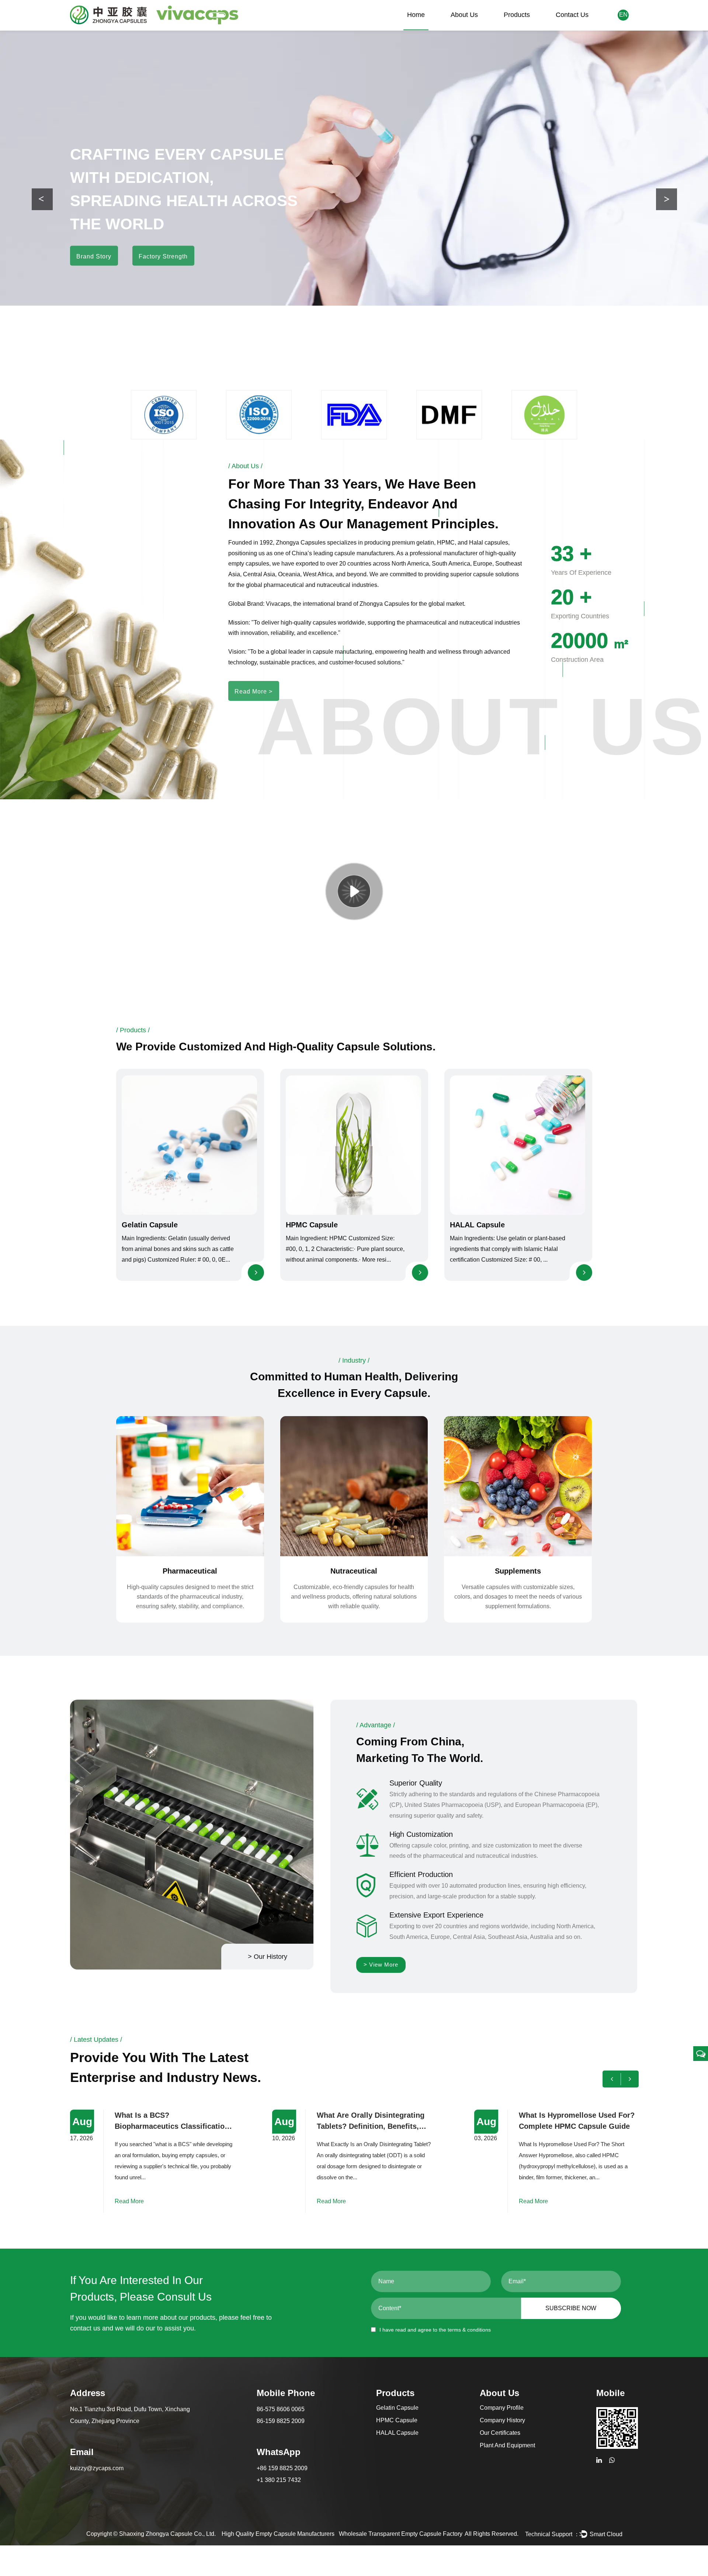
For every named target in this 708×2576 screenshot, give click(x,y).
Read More (129, 2201)
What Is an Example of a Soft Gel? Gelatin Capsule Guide (570, 2121)
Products (517, 15)
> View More (381, 1965)
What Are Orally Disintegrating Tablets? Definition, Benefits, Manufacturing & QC (169, 2121)
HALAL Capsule (477, 1225)
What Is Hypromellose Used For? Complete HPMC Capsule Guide (375, 2121)
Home (416, 15)
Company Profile (502, 2408)
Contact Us (572, 15)
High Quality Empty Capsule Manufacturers (278, 2534)
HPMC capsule (312, 1225)
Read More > (254, 691)
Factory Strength (163, 245)
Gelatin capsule (150, 1225)
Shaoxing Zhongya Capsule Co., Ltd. (167, 2534)
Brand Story (94, 245)
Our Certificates (500, 2433)
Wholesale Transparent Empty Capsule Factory (401, 2534)
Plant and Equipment (507, 2445)
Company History (502, 2420)
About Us (464, 15)
